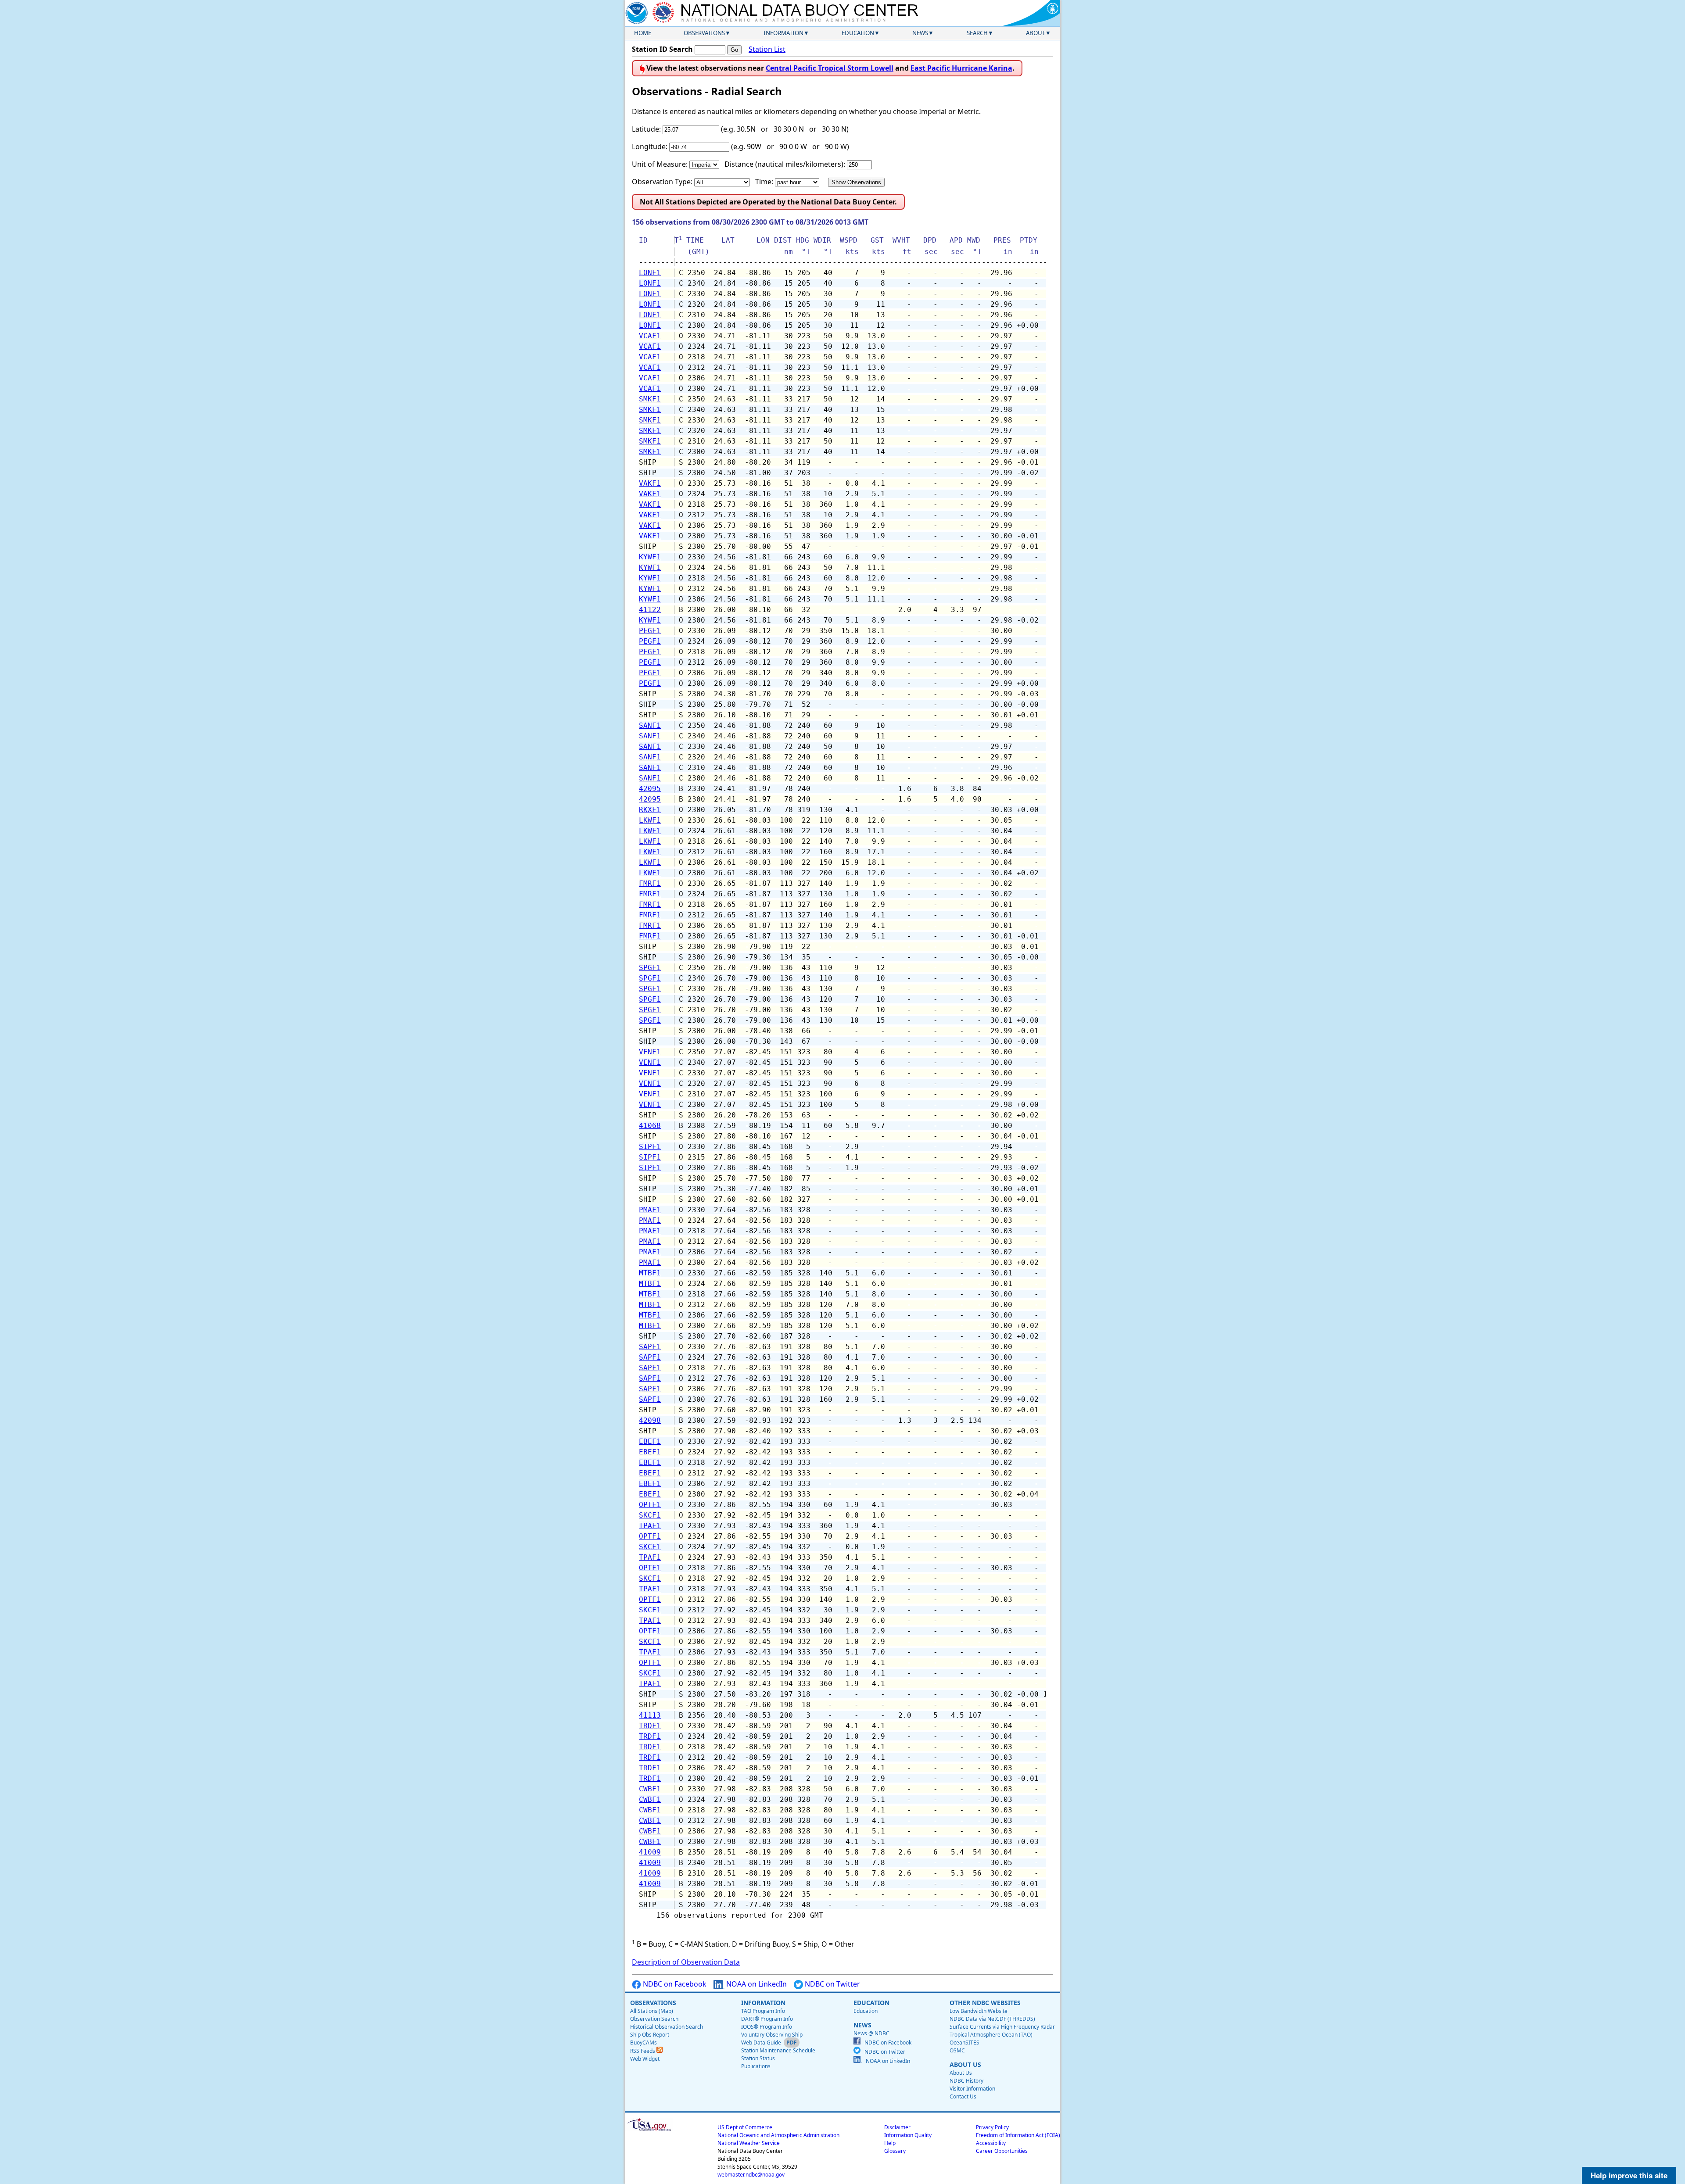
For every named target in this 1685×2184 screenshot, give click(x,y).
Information (783, 33)
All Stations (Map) (652, 2011)
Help (890, 2143)
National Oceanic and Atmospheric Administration (778, 2135)
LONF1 (650, 273)
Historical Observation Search (667, 2027)
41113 (650, 1715)
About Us (961, 2073)
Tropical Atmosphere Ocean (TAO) (991, 2035)
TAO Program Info (763, 2011)
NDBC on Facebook (674, 1984)
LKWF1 (650, 820)
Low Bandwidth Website (979, 2011)
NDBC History (966, 2081)
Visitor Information (972, 2089)
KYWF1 (650, 557)
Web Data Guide (761, 2043)
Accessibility (991, 2143)
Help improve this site (1629, 2175)
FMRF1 (650, 883)
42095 (650, 789)
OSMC (957, 2050)
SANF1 (650, 725)
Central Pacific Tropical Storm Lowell (830, 68)
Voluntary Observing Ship (772, 2035)
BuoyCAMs (644, 2043)
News (920, 33)
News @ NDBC (871, 2033)
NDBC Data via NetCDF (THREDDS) (992, 2019)
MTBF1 (650, 1273)
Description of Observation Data (686, 1962)
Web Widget (645, 2059)
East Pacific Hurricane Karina (961, 68)
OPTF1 (650, 1505)
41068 (650, 1126)
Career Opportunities (1002, 2151)
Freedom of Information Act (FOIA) (1018, 2135)
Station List (767, 49)
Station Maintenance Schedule (778, 2050)
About (1036, 33)
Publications (756, 2066)
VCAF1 (650, 336)
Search (977, 33)
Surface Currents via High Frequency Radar (1002, 2027)
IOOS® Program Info (767, 2027)
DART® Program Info (767, 2019)
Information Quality (908, 2135)
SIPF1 (650, 1147)
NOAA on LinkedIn (756, 1984)
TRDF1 (650, 1726)
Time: (764, 182)
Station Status (758, 2058)
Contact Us (963, 2096)
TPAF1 (650, 1526)
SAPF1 (650, 1347)
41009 (650, 1852)
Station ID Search (662, 49)
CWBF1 (650, 1789)
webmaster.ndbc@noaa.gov (751, 2175)
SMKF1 (650, 399)
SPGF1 (650, 968)
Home (643, 33)
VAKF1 (650, 483)
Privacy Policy (992, 2127)
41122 (650, 610)
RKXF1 (650, 810)
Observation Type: (662, 182)
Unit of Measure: (660, 164)
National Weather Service (749, 2143)
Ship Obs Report (650, 2035)
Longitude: (650, 147)
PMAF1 (650, 1210)
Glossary (895, 2151)
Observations (704, 33)
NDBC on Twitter (832, 1984)
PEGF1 (650, 631)
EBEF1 (650, 1441)
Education (858, 33)
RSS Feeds (643, 2051)
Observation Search (654, 2019)
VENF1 (650, 1052)
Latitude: (646, 129)
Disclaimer (897, 2127)
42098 (650, 1420)
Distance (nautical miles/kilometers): (785, 164)
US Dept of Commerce (745, 2127)
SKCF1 (650, 1515)
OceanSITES (964, 2043)
